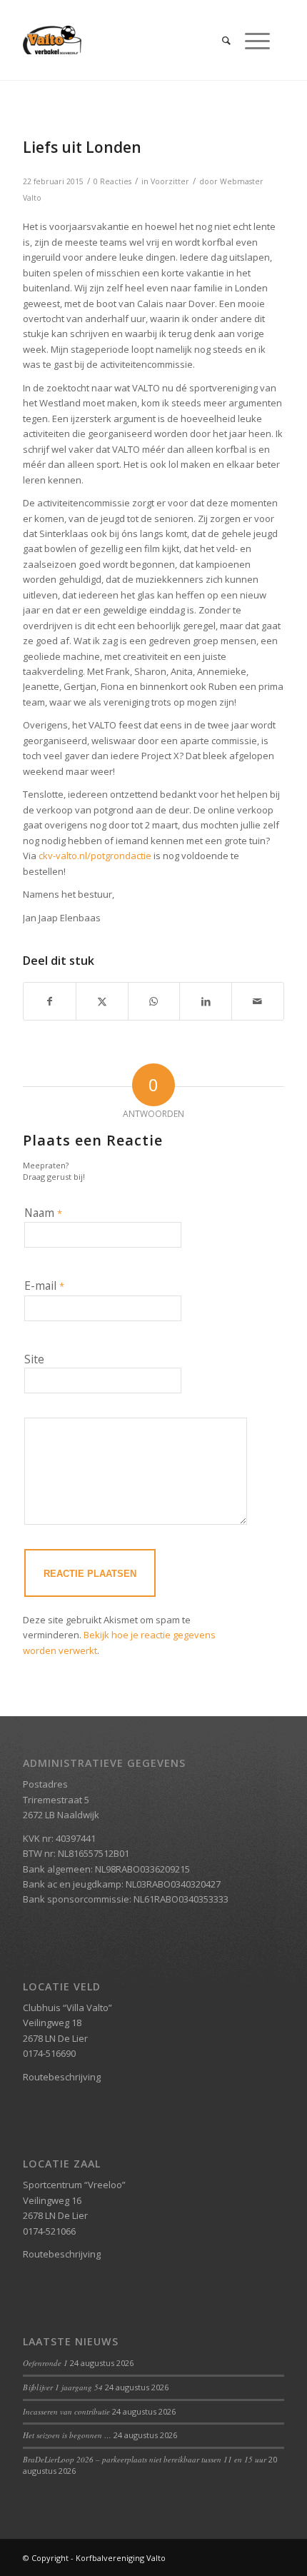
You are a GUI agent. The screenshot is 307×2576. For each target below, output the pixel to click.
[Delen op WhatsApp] (154, 1001)
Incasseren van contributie (66, 2411)
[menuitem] (219, 40)
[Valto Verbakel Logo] (127, 40)
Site (34, 1359)
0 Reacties (112, 181)
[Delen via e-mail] (258, 1001)
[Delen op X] (102, 1001)
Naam (43, 1213)
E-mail (44, 1286)
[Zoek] (219, 40)
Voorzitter (170, 181)
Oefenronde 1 (45, 2363)
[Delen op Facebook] (50, 1001)
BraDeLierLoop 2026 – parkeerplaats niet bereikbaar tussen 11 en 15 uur (145, 2459)
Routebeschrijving (62, 2077)
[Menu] (250, 40)
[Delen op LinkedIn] (206, 1001)
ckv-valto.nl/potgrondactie (95, 856)
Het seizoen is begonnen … (67, 2435)
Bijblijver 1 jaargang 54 (63, 2387)
